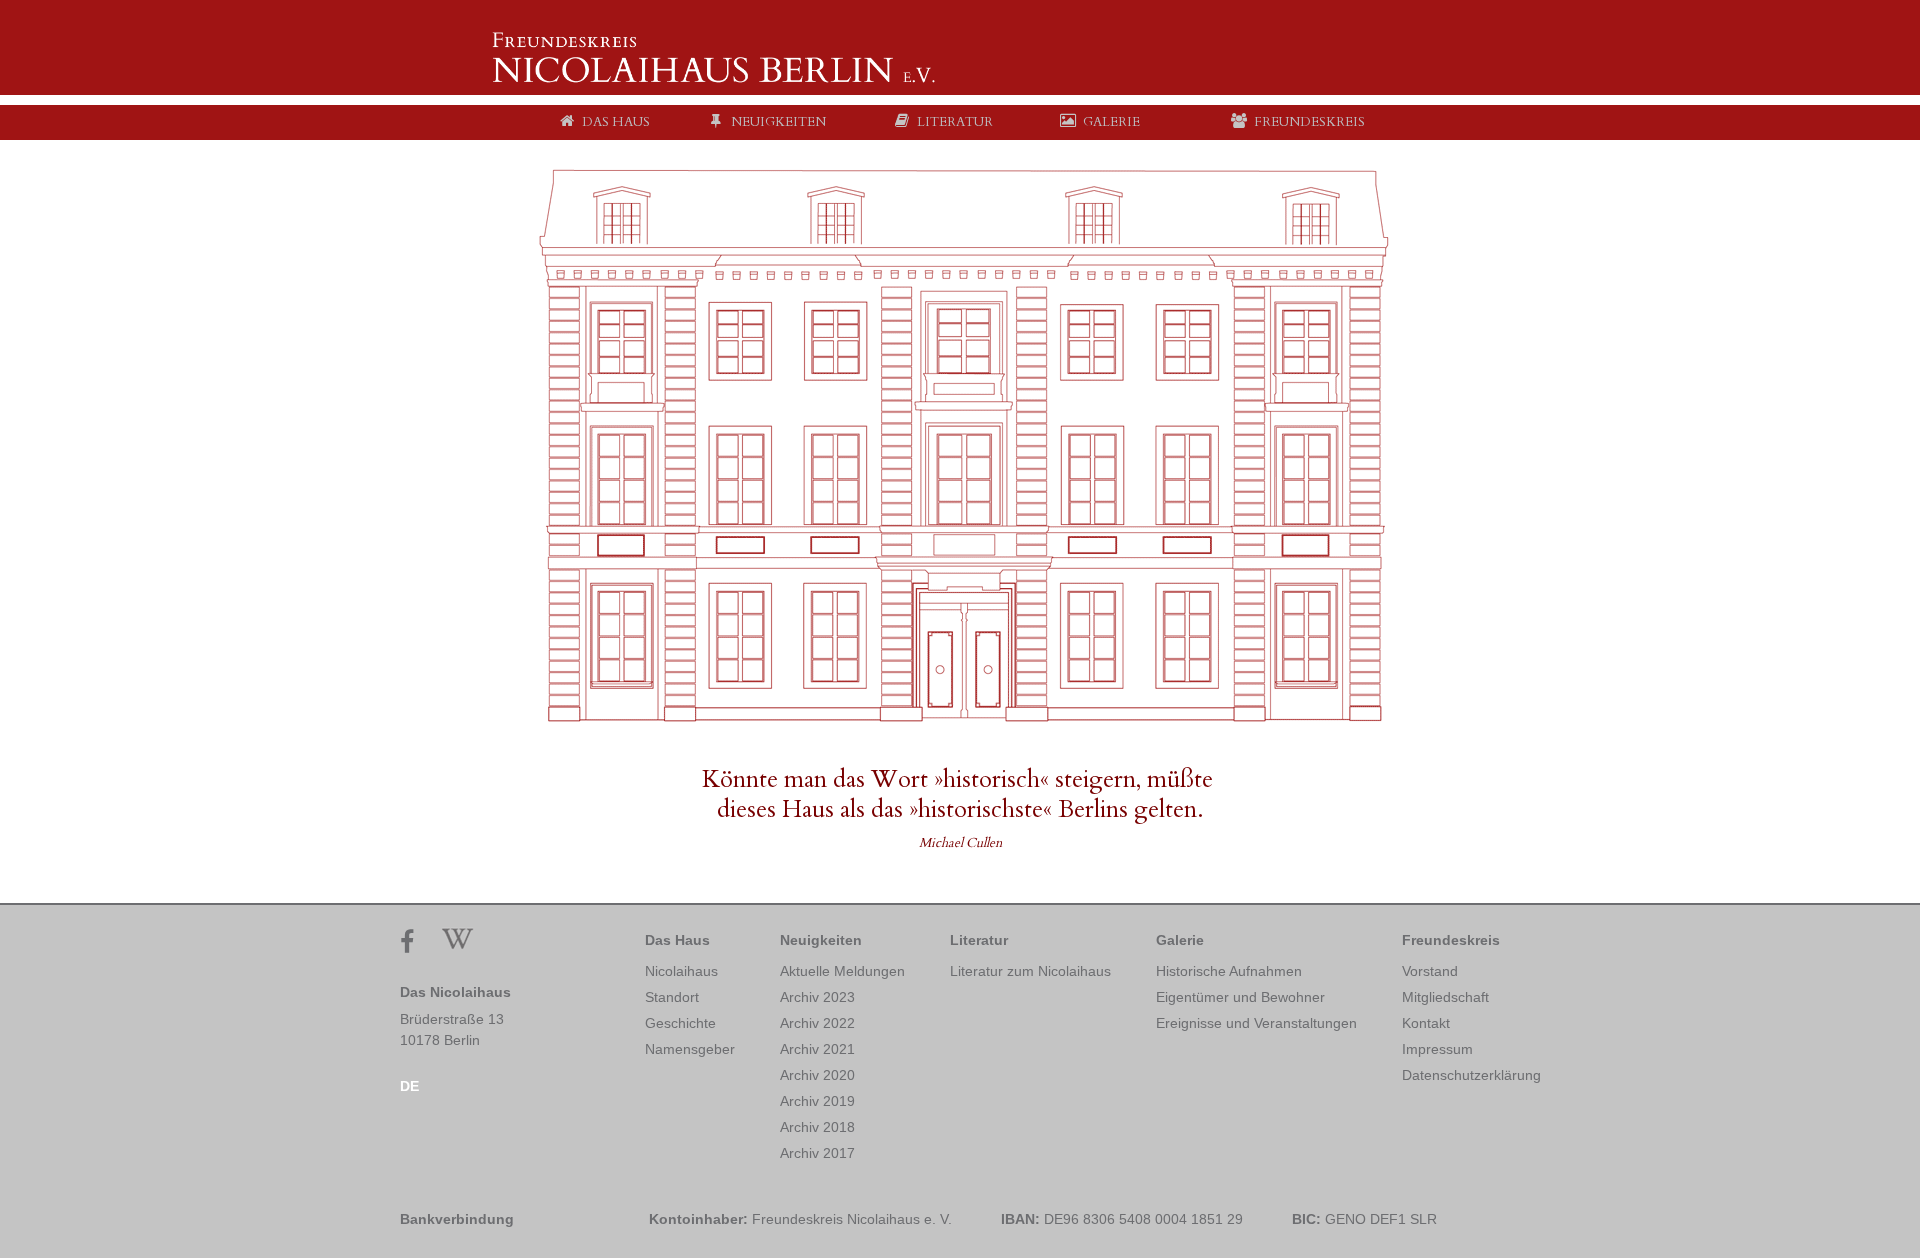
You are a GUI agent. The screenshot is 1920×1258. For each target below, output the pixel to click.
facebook (412, 942)
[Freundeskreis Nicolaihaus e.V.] (715, 80)
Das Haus (677, 940)
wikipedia (457, 938)
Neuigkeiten (821, 940)
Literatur (979, 940)
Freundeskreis (1451, 940)
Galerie (1180, 940)
